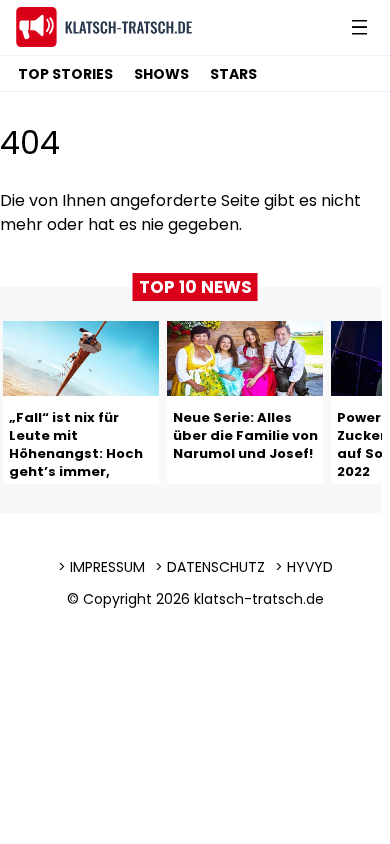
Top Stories (65, 74)
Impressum (107, 567)
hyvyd (310, 567)
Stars (233, 74)
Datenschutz (216, 567)
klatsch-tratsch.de (259, 599)
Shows (161, 74)
